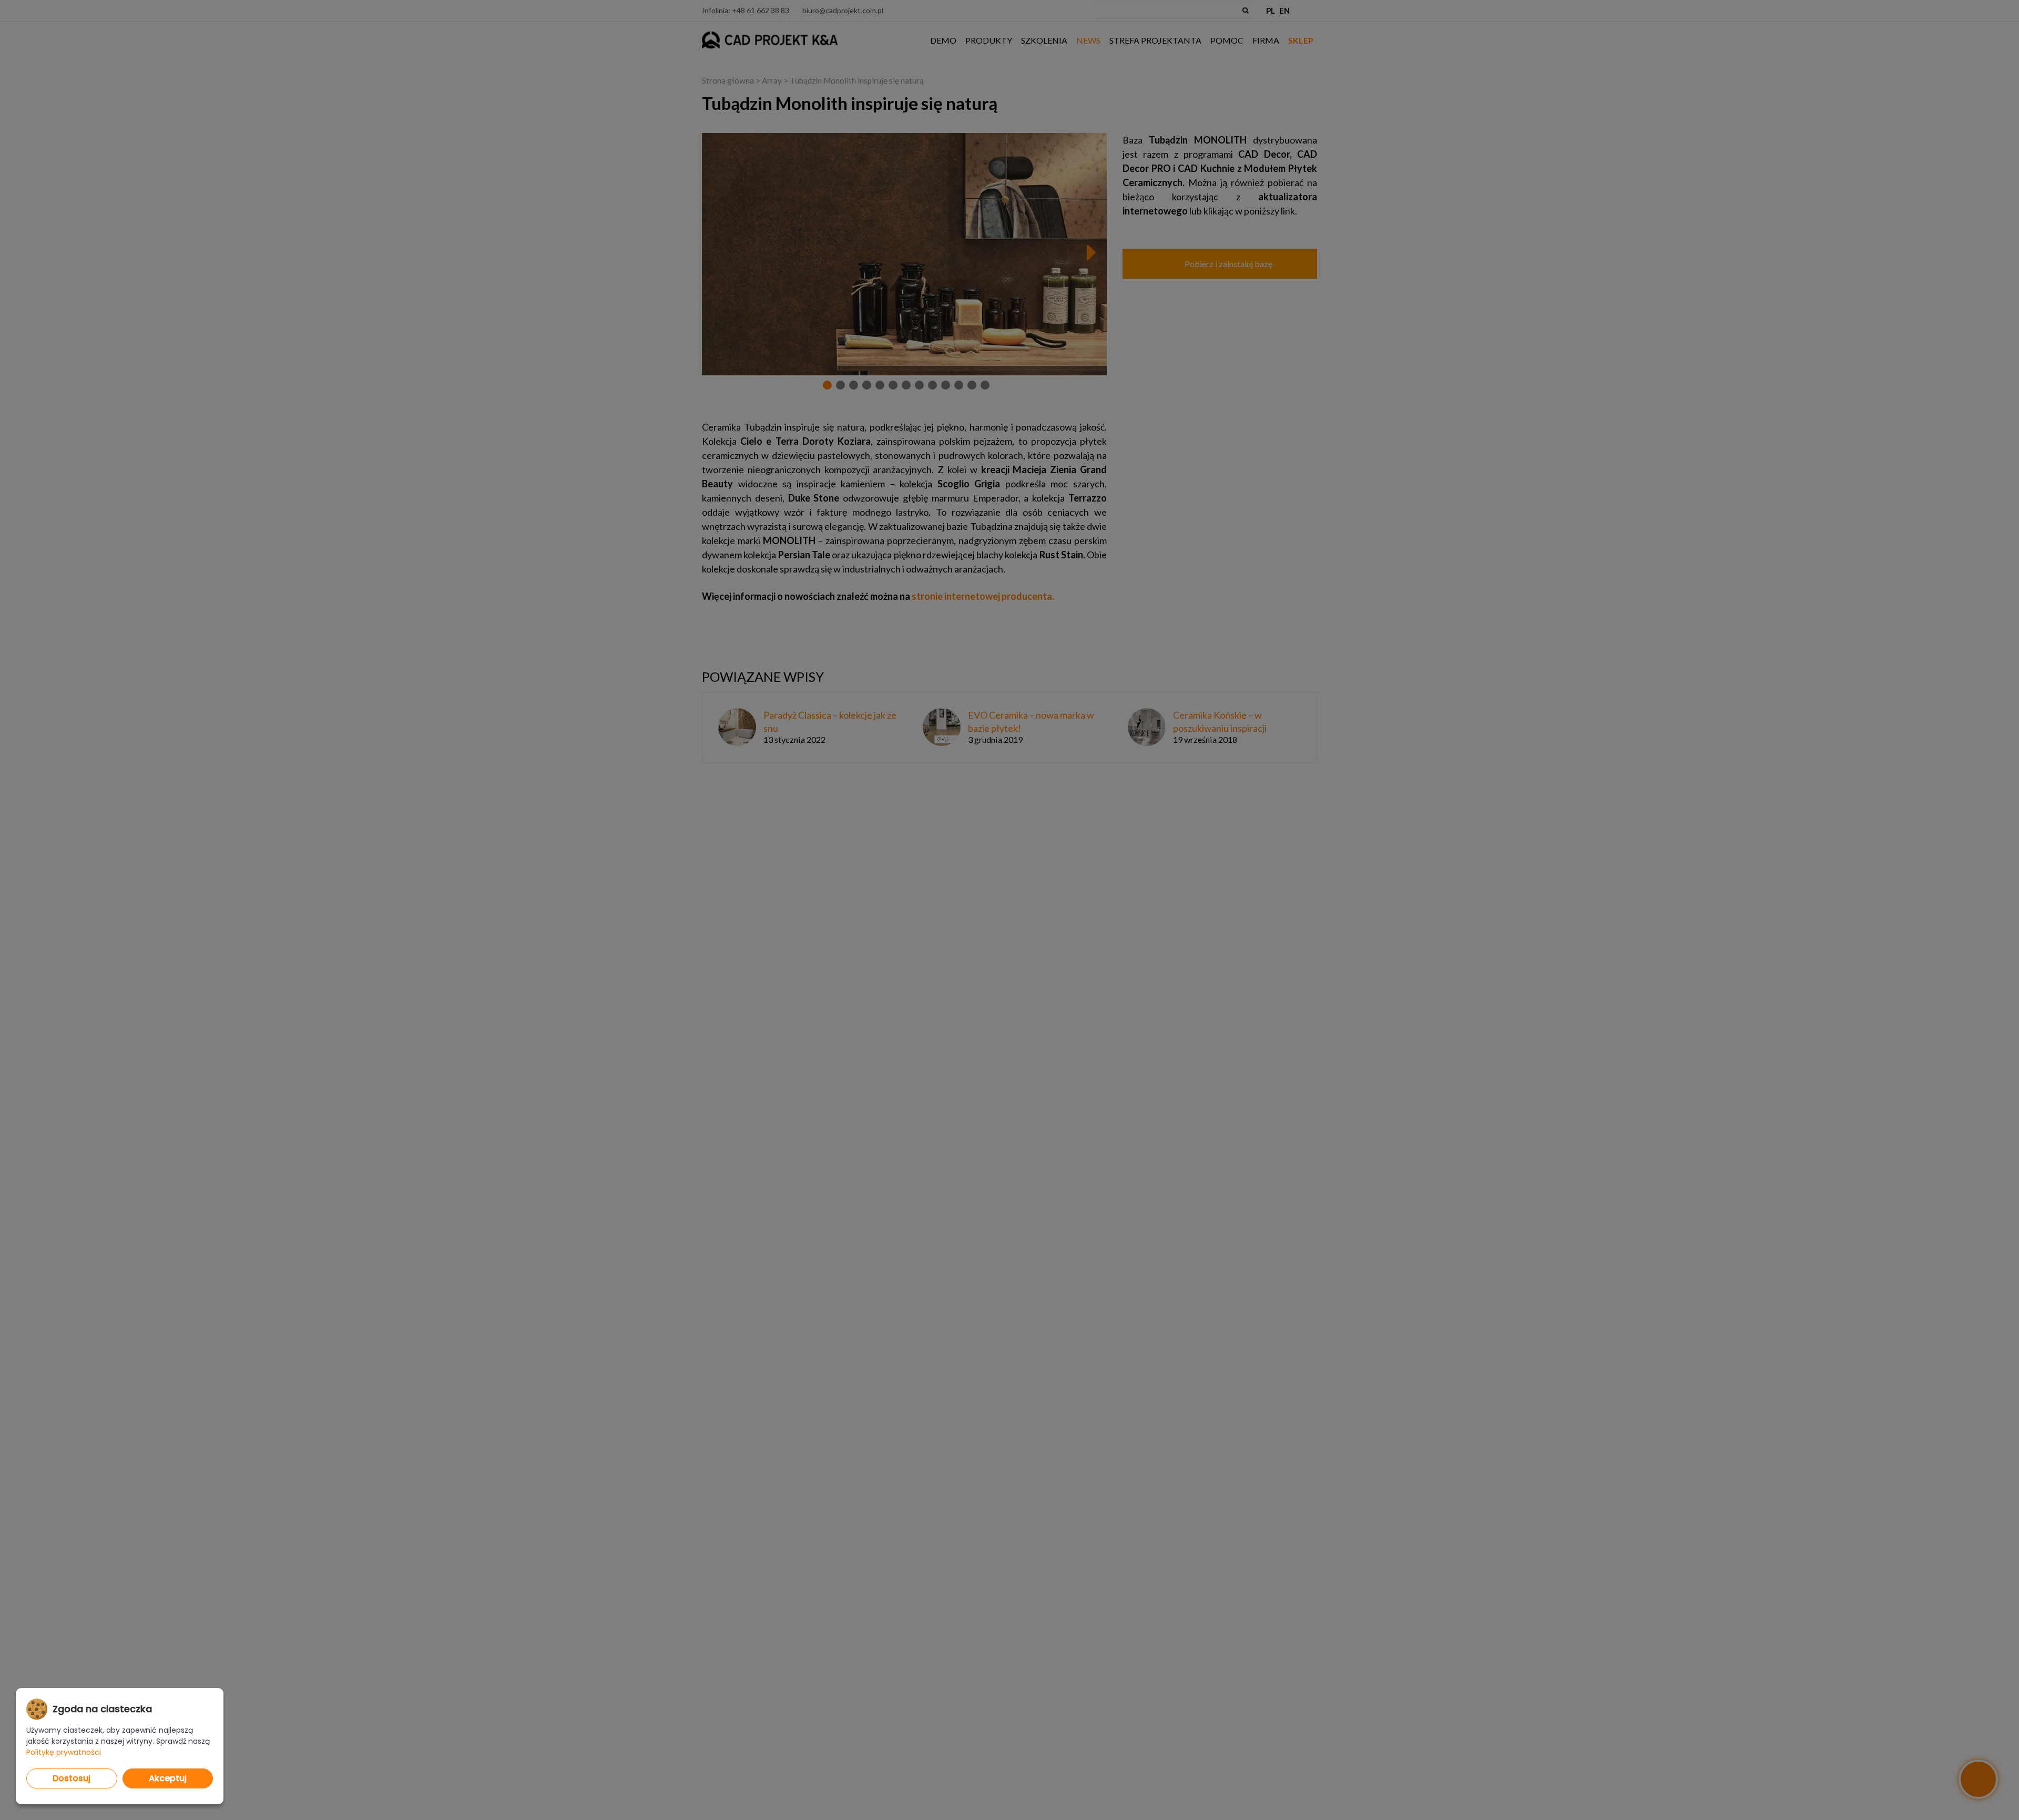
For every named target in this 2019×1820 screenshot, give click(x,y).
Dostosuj (72, 1778)
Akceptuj (168, 1778)
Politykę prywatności (64, 1752)
